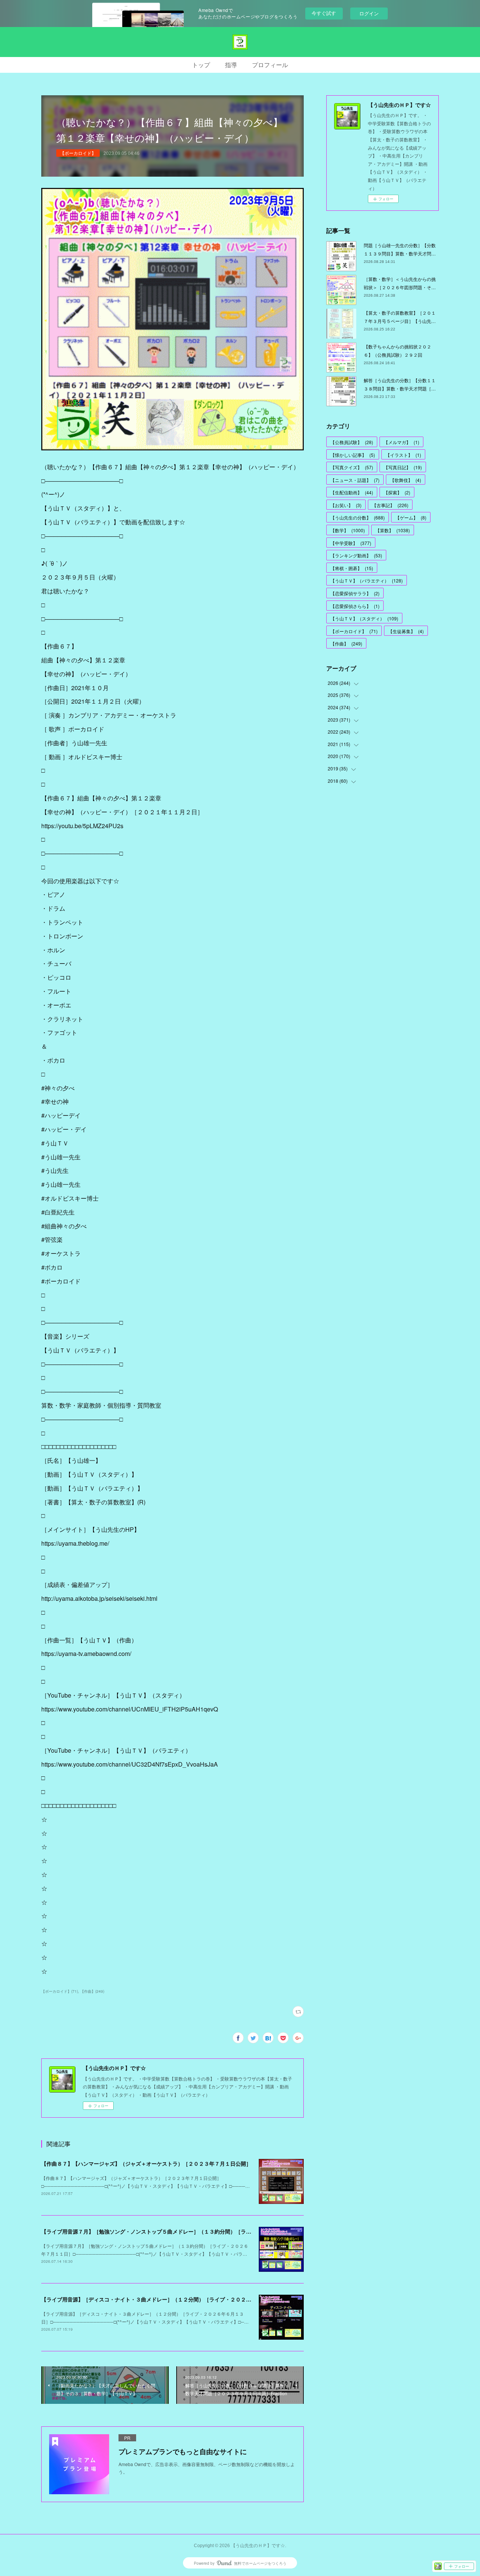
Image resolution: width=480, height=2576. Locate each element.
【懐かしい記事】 (353, 455)
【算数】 (393, 530)
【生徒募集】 (406, 631)
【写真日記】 (403, 467)
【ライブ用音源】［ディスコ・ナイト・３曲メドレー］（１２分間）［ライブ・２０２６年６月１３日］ (165, 2299)
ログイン (369, 13)
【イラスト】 (403, 455)
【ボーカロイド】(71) (60, 1991)
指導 (231, 65)
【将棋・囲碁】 (352, 568)
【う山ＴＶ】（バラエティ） (367, 580)
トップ (201, 65)
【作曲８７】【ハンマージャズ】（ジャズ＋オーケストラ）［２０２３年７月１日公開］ (146, 2163)
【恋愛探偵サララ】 (355, 593)
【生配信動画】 (352, 492)
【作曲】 (346, 643)
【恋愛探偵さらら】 (355, 606)
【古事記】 (390, 505)
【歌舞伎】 (406, 480)
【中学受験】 (351, 543)
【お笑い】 (346, 505)
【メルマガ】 (401, 442)
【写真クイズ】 (352, 467)
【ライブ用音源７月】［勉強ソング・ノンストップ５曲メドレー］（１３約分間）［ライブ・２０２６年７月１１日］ (180, 2231)
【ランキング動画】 (356, 555)
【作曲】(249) (92, 1991)
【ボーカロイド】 (78, 153)
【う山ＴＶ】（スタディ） (364, 618)
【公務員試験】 (352, 442)
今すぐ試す (324, 13)
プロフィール (270, 65)
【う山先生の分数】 (358, 517)
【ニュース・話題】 (355, 480)
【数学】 (348, 530)
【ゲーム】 (411, 517)
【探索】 (397, 492)
